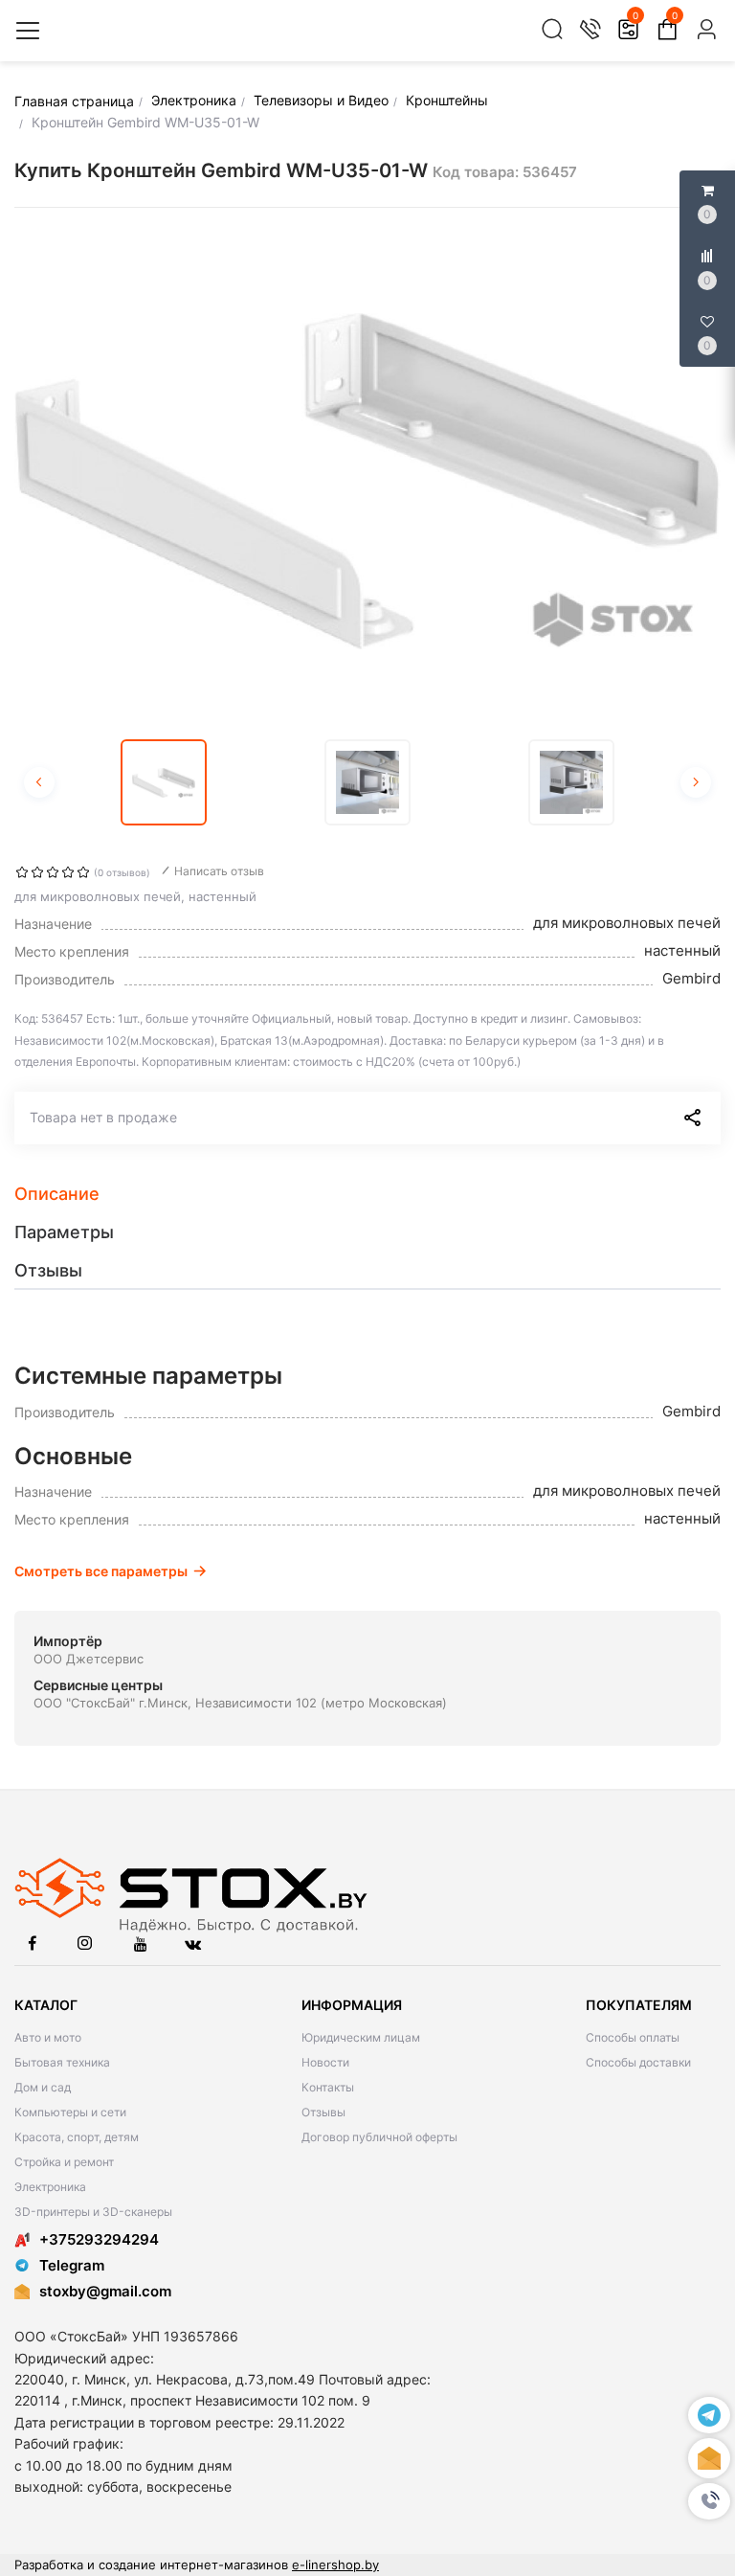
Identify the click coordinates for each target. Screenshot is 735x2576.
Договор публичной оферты (379, 2137)
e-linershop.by (335, 2565)
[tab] (367, 1194)
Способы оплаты (633, 2037)
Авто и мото (48, 2037)
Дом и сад (43, 2087)
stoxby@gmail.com (105, 2291)
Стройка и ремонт (64, 2162)
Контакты (328, 2087)
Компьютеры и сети (70, 2112)
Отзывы (323, 2112)
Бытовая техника (62, 2062)
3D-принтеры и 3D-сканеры (93, 2212)
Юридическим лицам (361, 2037)
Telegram (72, 2265)
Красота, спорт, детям (77, 2137)
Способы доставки (638, 2062)
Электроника (50, 2187)
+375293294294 (99, 2239)
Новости (325, 2062)
